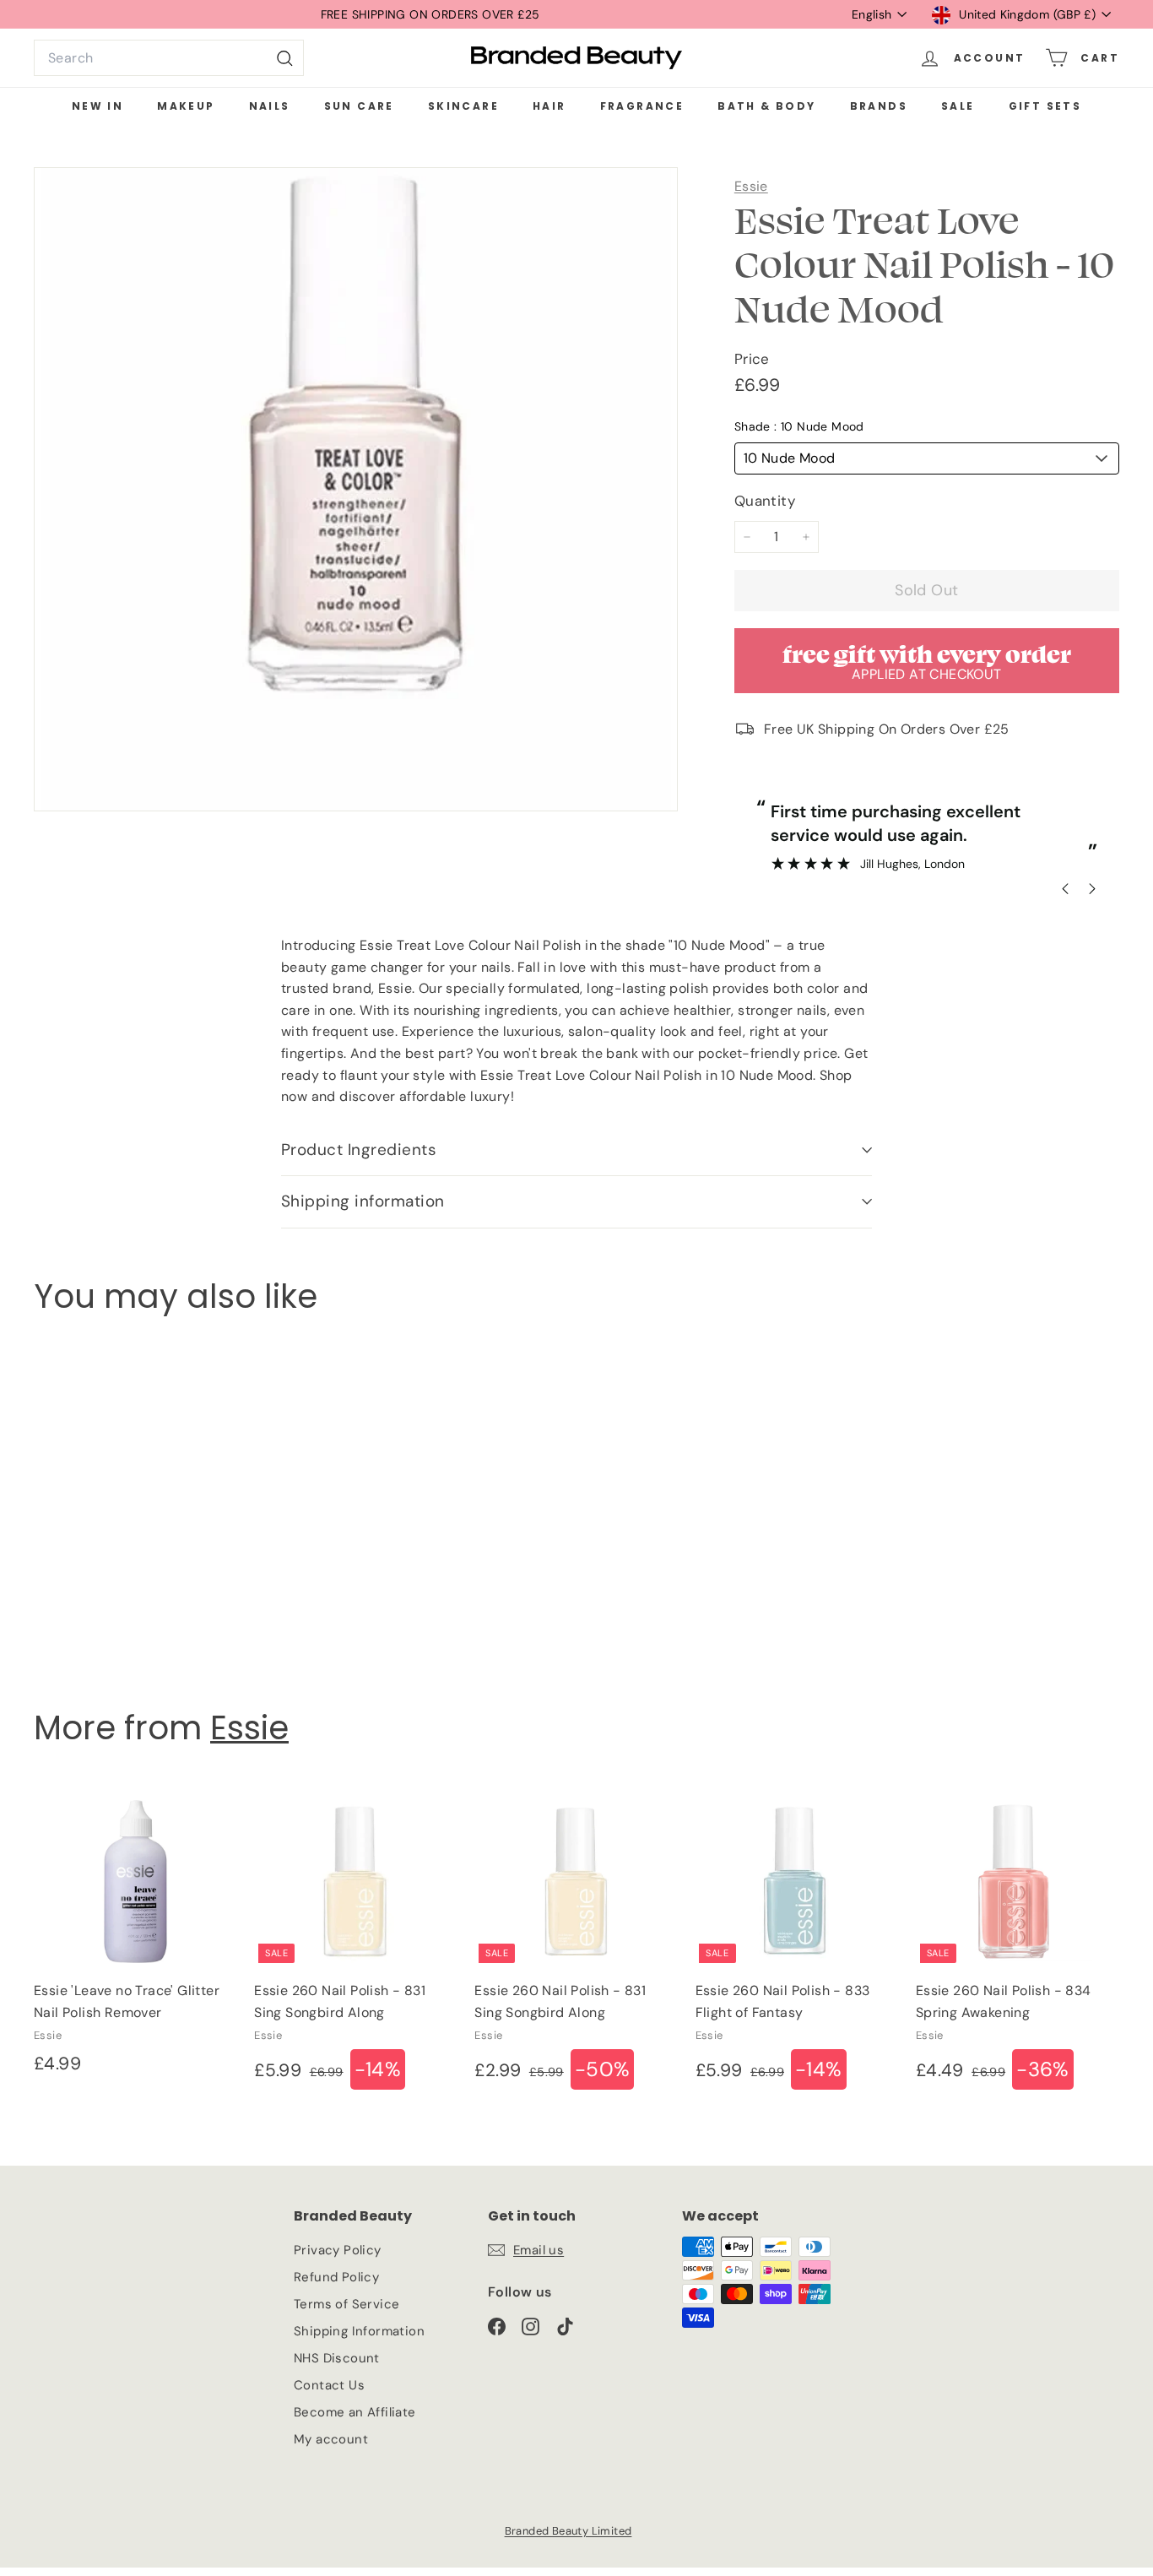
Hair (549, 106)
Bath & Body (766, 106)
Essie (751, 186)
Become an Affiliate (355, 2412)
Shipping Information (359, 2331)
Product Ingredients (359, 1150)
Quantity (765, 501)
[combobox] (169, 58)
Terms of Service (346, 2304)
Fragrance (642, 106)
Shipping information (363, 1201)
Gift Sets (1045, 106)
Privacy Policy (338, 2250)
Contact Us (329, 2385)
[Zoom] (356, 489)
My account (331, 2439)
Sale (958, 106)
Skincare (463, 106)
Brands (879, 106)
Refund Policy (336, 2277)
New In (97, 106)
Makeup (186, 106)
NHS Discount (337, 2358)
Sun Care (359, 106)
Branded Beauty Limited (568, 2531)
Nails (270, 106)
